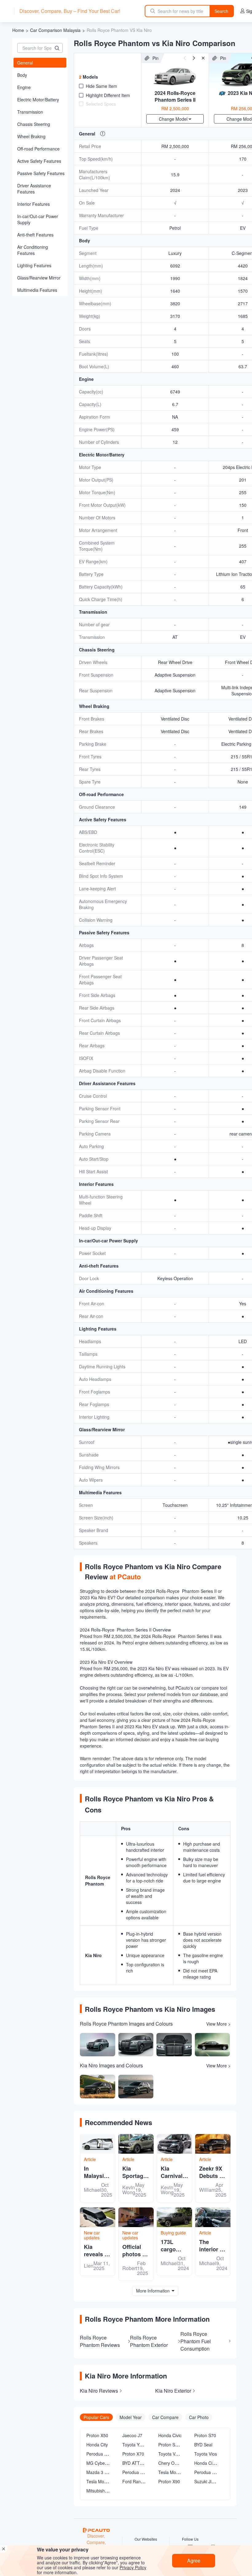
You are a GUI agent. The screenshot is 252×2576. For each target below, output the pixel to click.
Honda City (97, 2445)
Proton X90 (169, 2481)
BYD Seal (203, 2445)
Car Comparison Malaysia (55, 30)
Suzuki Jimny (207, 2481)
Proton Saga (170, 2445)
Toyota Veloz (171, 2454)
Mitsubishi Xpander (105, 2491)
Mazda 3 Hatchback (106, 2472)
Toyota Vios (206, 2454)
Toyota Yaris (134, 2445)
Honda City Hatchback (216, 2463)
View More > (218, 2024)
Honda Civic (170, 2435)
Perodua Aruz (136, 2472)
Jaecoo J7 (132, 2435)
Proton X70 (133, 2454)
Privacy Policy (133, 2567)
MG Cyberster (100, 2463)
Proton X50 (97, 2435)
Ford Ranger (135, 2481)
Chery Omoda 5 (174, 2463)
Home (18, 30)
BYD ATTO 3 (134, 2463)
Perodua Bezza (209, 2472)
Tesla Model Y (100, 2481)
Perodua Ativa (100, 2454)
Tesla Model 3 (172, 2472)
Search (221, 11)
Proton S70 (205, 2435)
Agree (194, 2560)
